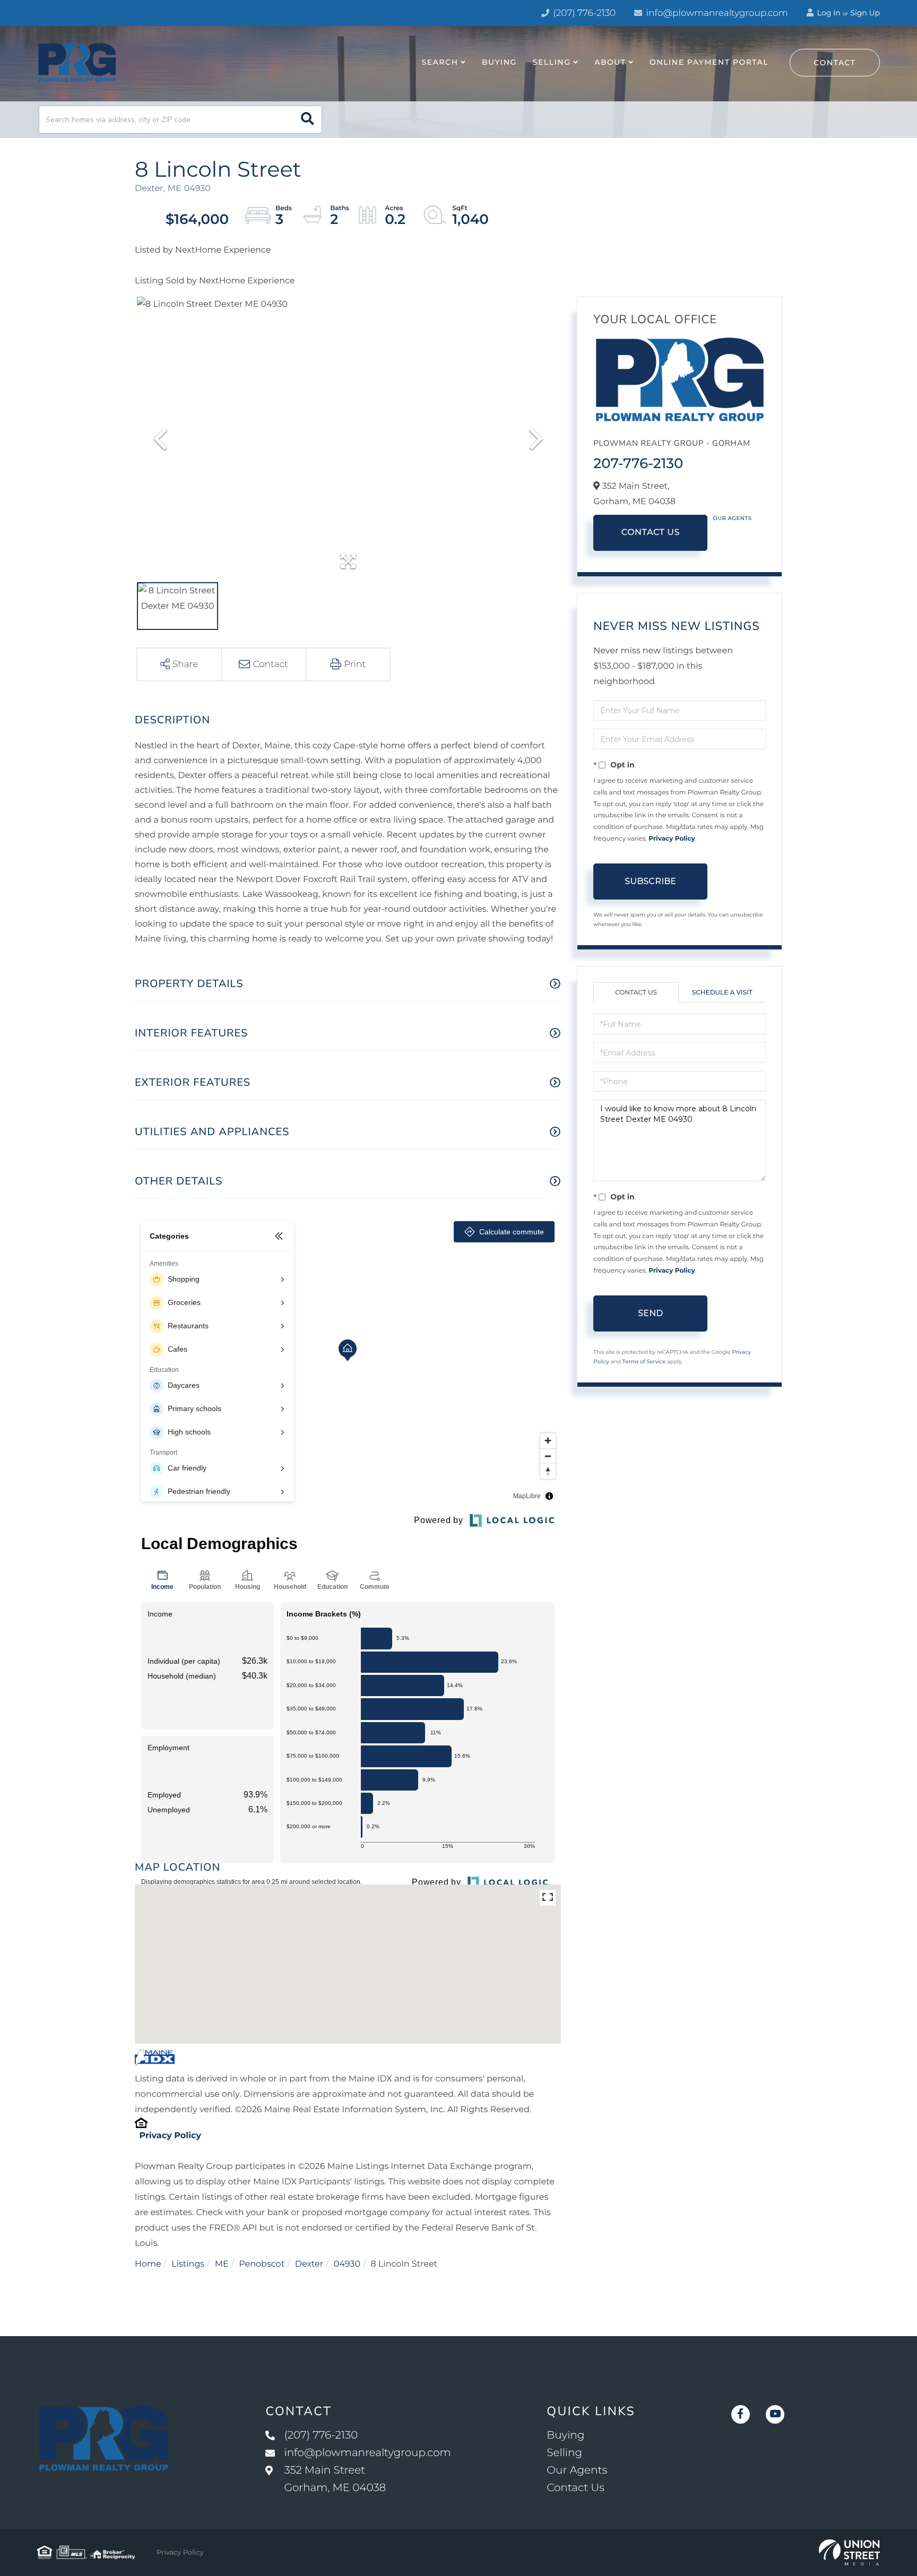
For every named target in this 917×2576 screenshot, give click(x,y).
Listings (188, 2264)
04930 (347, 2264)
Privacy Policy (170, 2136)
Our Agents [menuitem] (577, 2470)
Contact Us (651, 533)
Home (148, 2264)
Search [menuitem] (440, 62)
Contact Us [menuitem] (575, 2488)
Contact (835, 63)
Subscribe (650, 881)
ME (222, 2264)
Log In (828, 13)
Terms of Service (644, 1362)
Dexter (309, 2264)
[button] (308, 120)
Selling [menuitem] (552, 62)
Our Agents (732, 518)
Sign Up (865, 13)
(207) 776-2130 (583, 13)
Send (650, 1313)
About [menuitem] (610, 62)
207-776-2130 (638, 463)
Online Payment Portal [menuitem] (709, 62)
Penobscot (262, 2264)
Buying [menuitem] (499, 62)
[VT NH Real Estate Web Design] (849, 2553)
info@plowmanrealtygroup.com (717, 13)
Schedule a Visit (722, 993)
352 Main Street (335, 2479)
